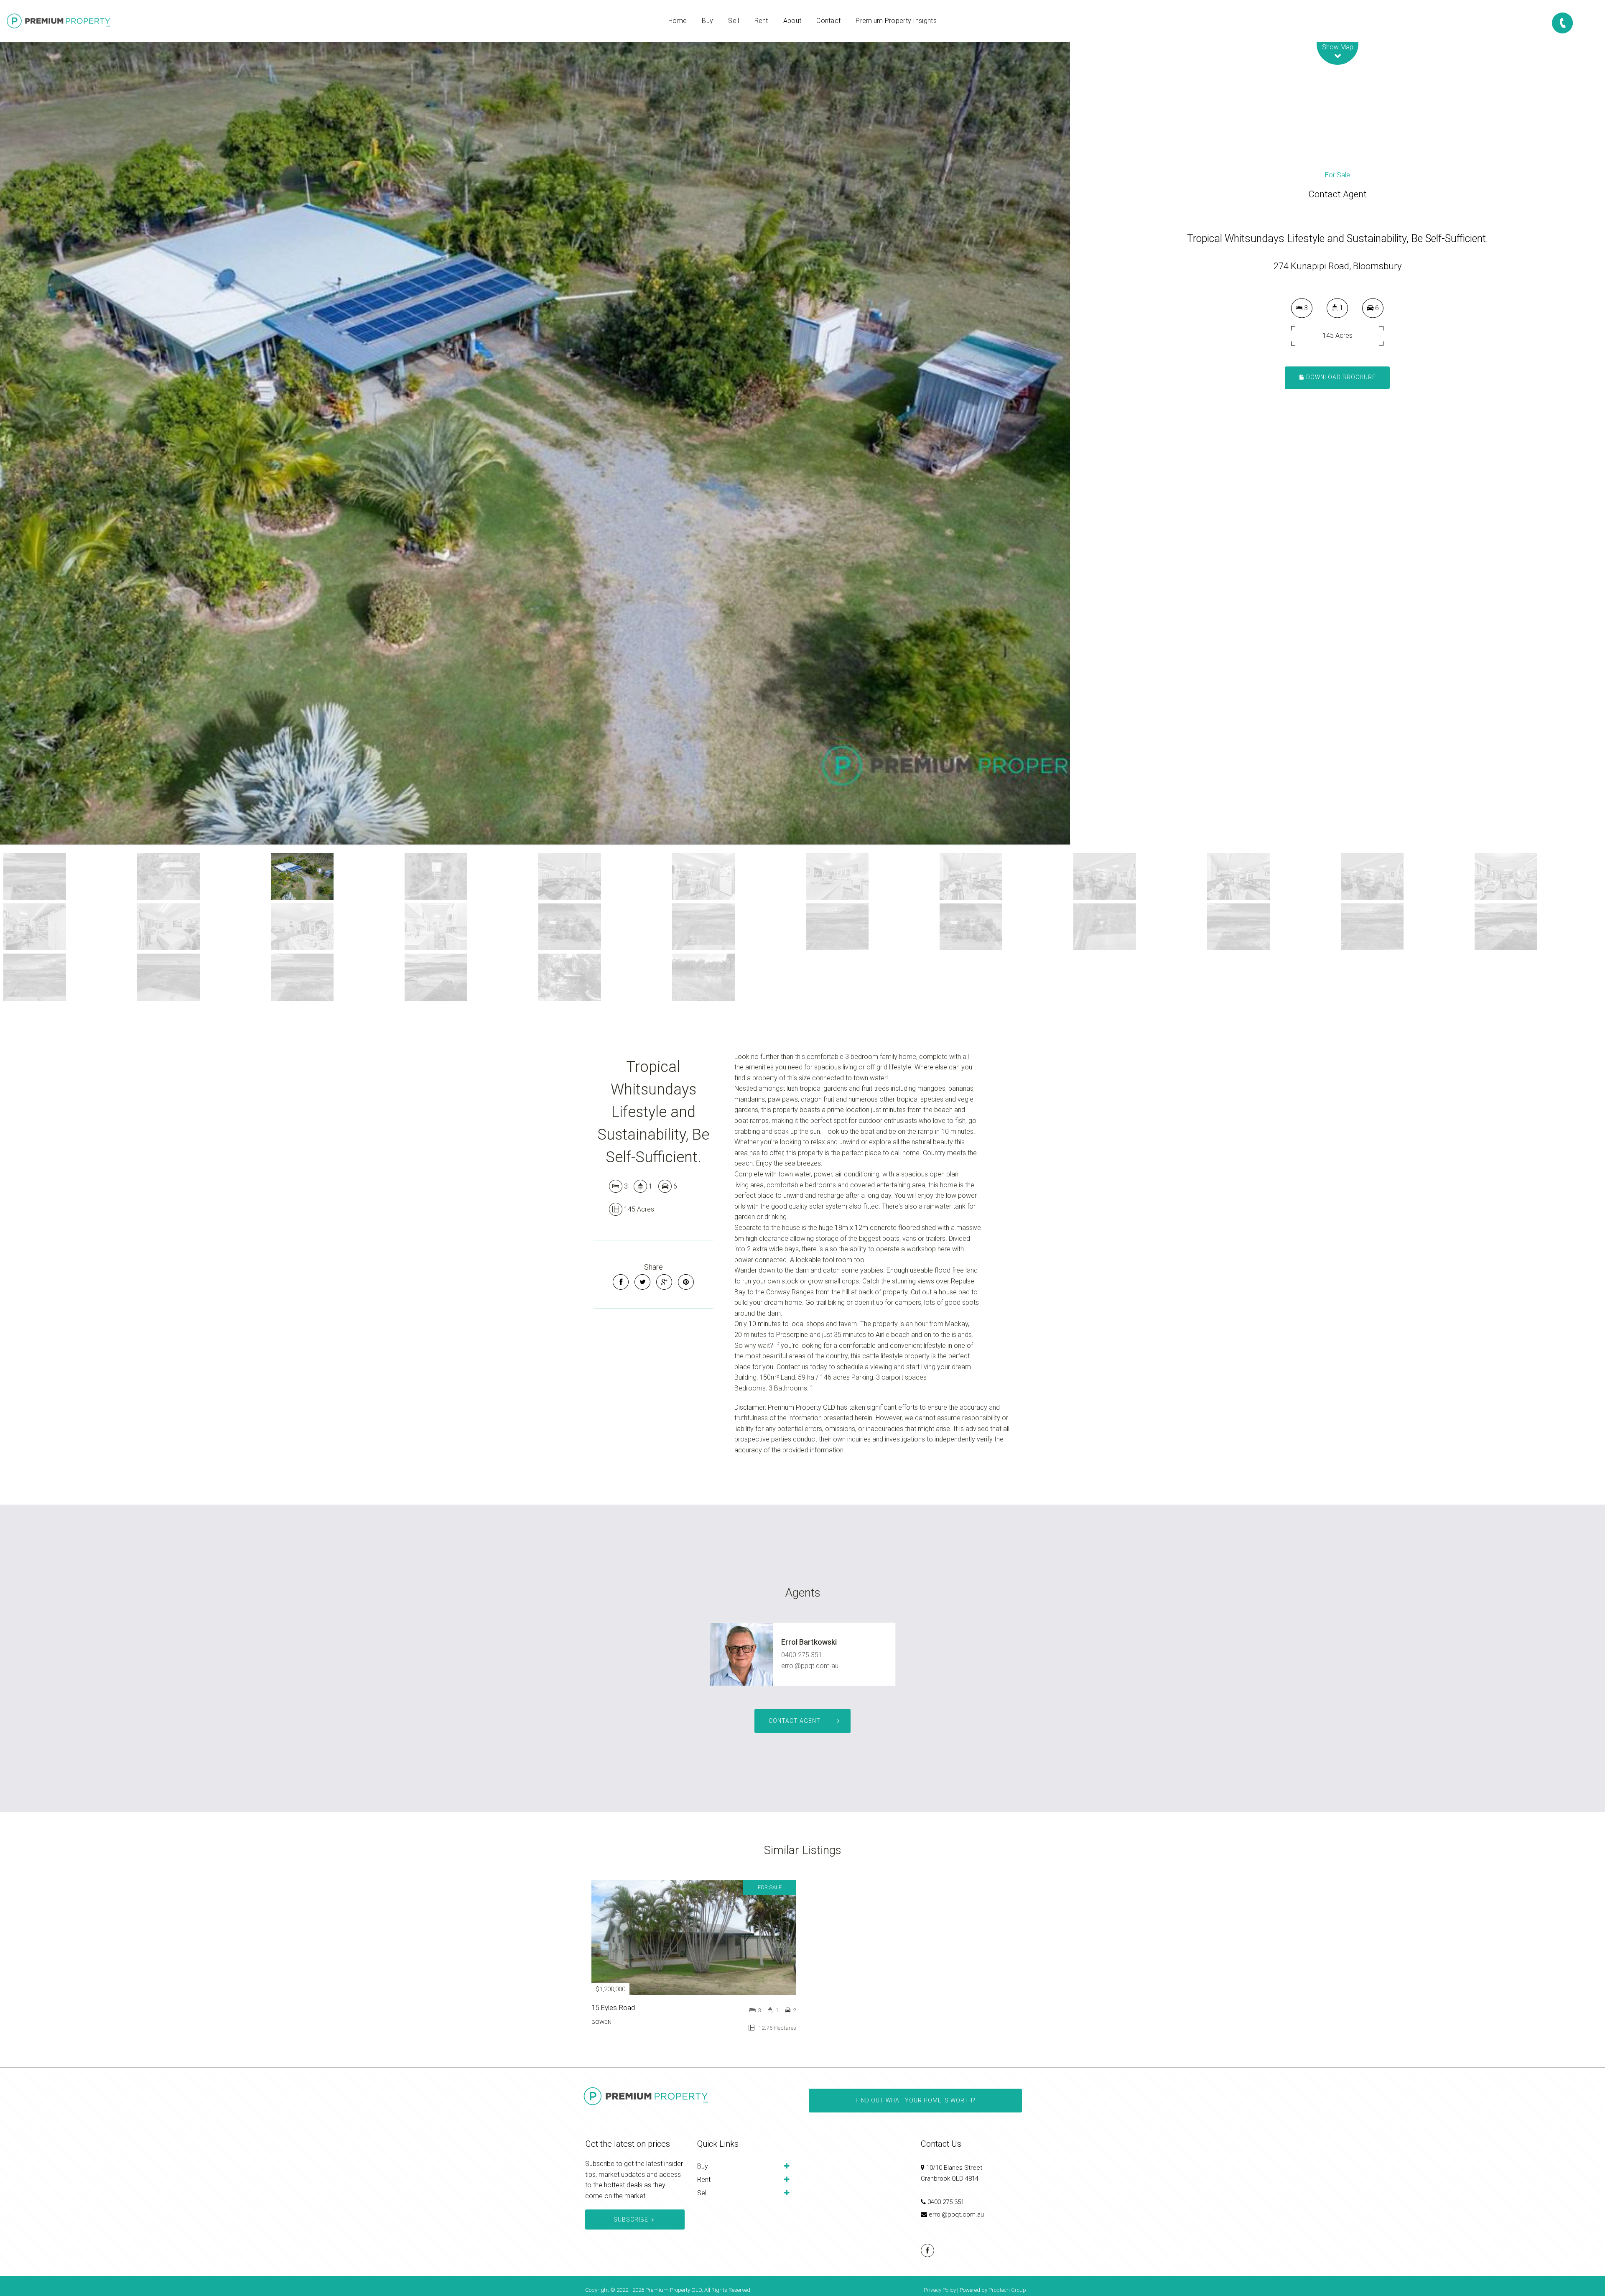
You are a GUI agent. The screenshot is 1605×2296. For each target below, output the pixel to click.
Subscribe (631, 2219)
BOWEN (601, 2022)
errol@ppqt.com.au (810, 1666)
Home (678, 21)
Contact (828, 21)
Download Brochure (1340, 377)
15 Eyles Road (613, 2008)
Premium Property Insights (896, 21)
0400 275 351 (802, 1655)
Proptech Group (1007, 2290)
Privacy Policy (940, 2290)
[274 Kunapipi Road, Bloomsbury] (535, 443)
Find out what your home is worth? (915, 2100)
